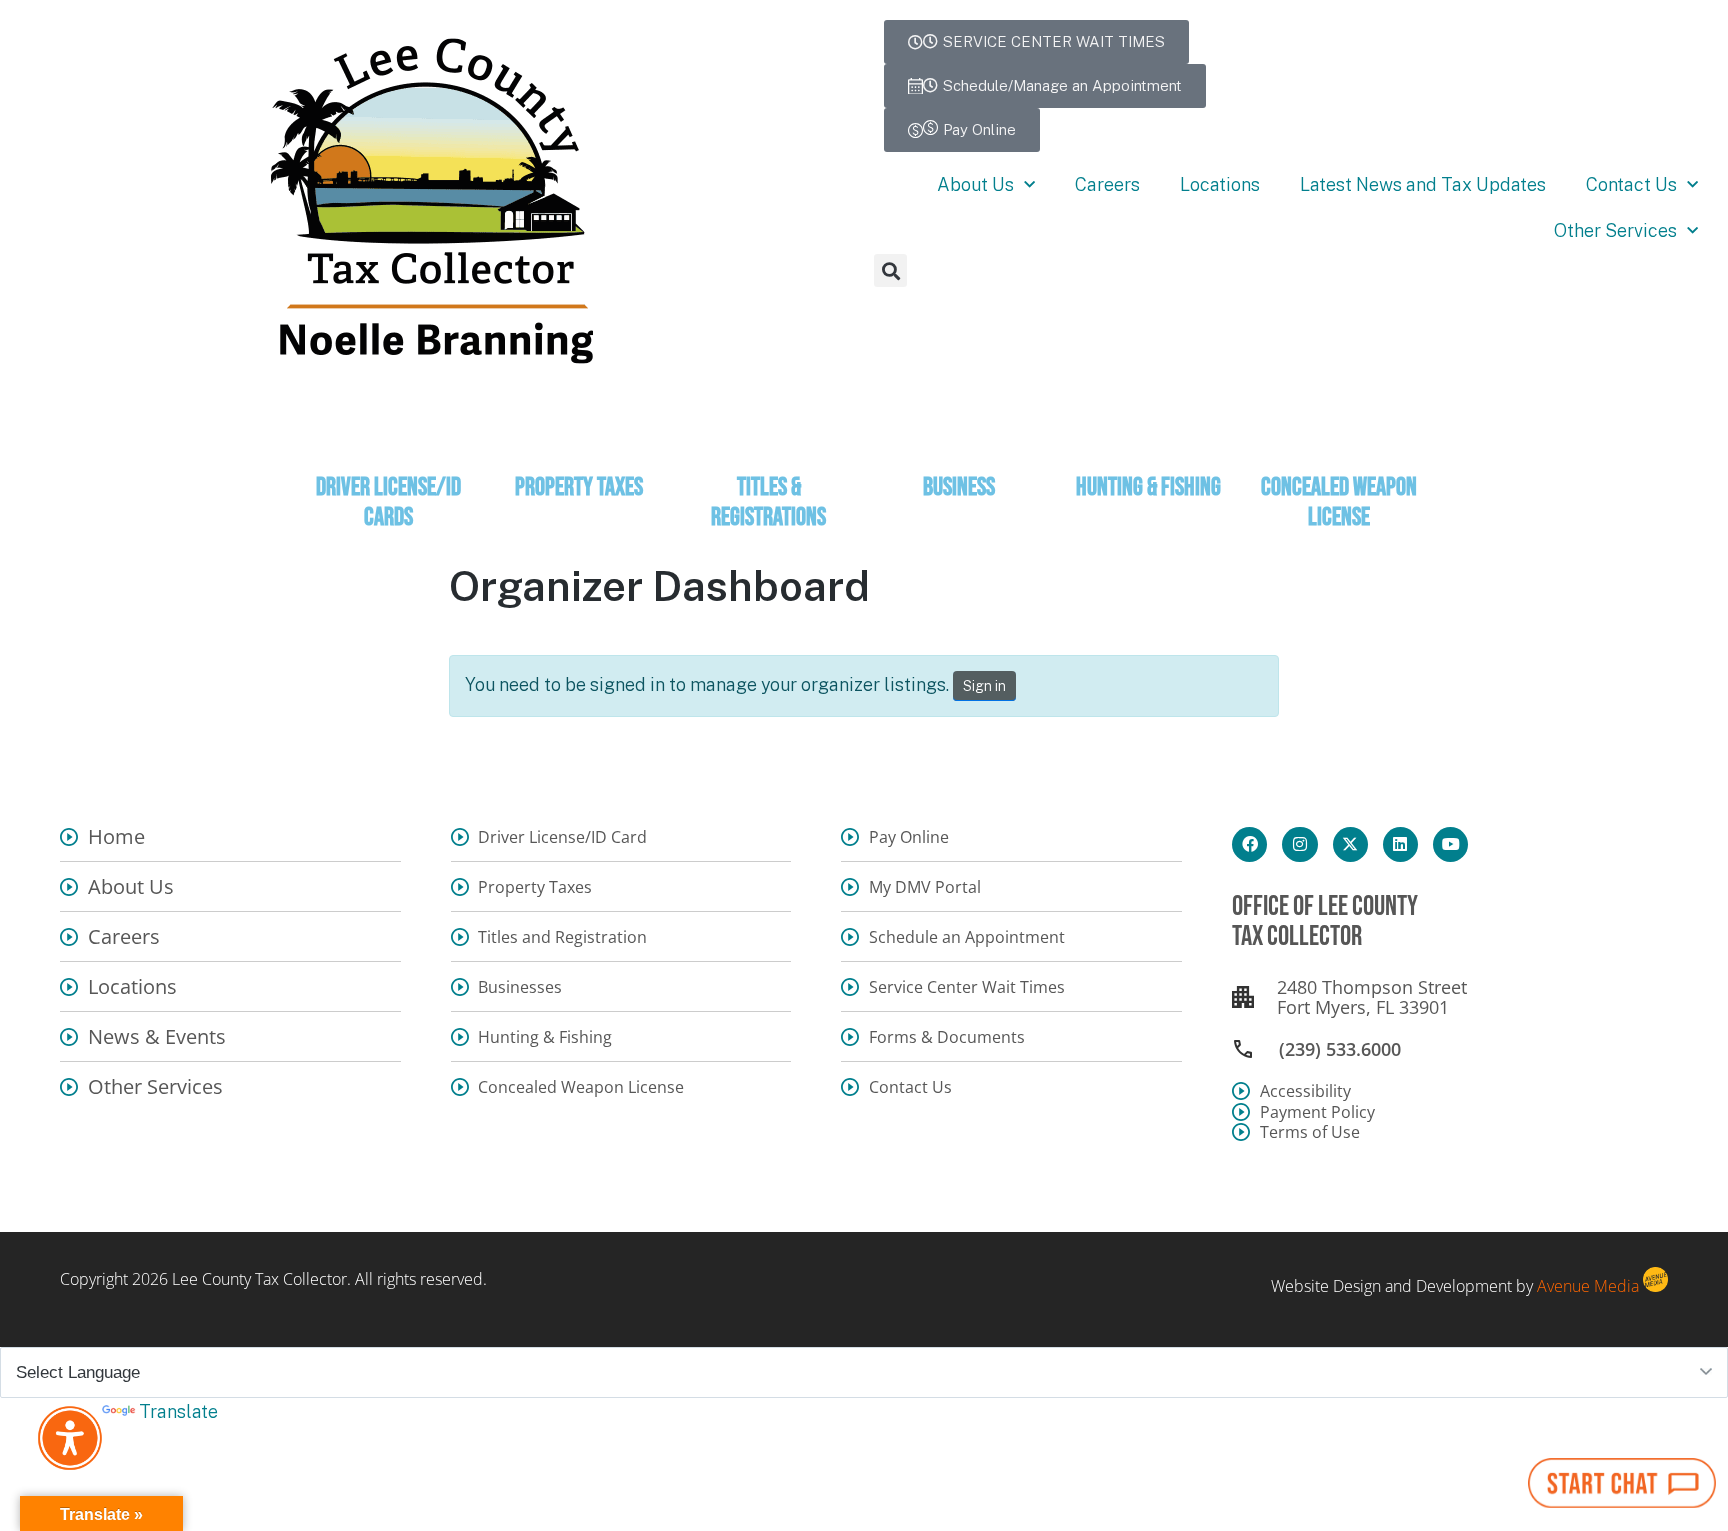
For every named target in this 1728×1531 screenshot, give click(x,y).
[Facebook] (1249, 844)
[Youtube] (1450, 844)
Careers (1107, 184)
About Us (975, 184)
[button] (890, 270)
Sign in (984, 686)
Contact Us (1631, 184)
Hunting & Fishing (1148, 487)
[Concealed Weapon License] (1339, 448)
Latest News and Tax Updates (1423, 184)
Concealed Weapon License (1339, 502)
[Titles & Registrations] (769, 448)
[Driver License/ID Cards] (389, 448)
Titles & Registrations (768, 502)
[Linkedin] (1400, 844)
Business (959, 487)
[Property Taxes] (579, 448)
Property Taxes (579, 487)
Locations (1220, 184)
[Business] (959, 448)
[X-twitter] (1350, 844)
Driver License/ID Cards (388, 502)
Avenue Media (1588, 1286)
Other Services (1615, 230)
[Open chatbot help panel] (1622, 1483)
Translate (178, 1411)
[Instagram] (1299, 844)
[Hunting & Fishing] (1149, 448)
